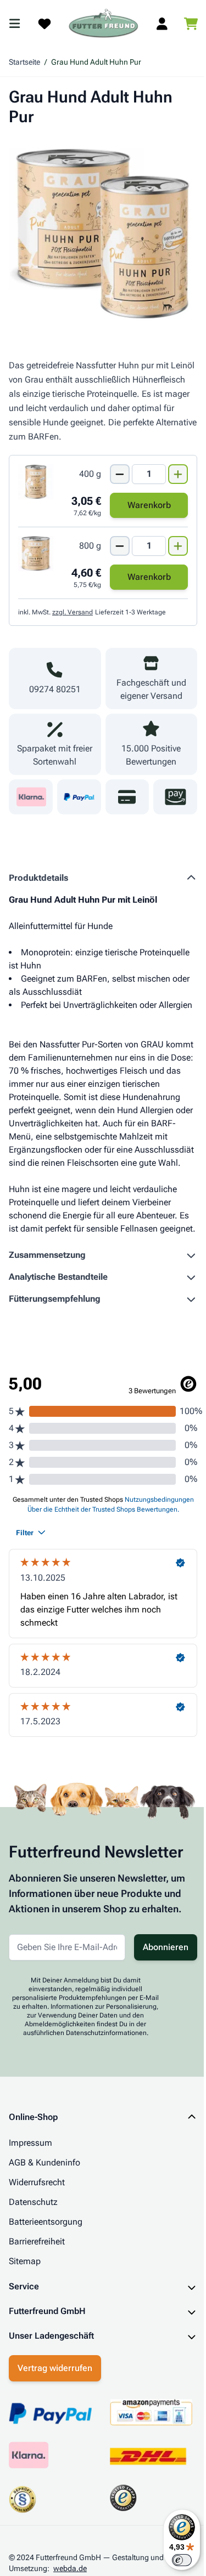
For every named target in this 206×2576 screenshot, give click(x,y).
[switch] (174, 2560)
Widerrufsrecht (37, 2182)
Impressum (30, 2143)
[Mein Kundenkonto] (162, 24)
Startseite (24, 62)
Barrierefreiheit (37, 2241)
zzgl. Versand (73, 612)
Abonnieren (166, 1947)
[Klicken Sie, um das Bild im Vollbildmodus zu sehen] (103, 234)
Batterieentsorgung (46, 2222)
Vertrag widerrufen (55, 2434)
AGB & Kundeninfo (44, 2162)
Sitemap (25, 2261)
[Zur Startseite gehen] (104, 24)
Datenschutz (33, 2202)
